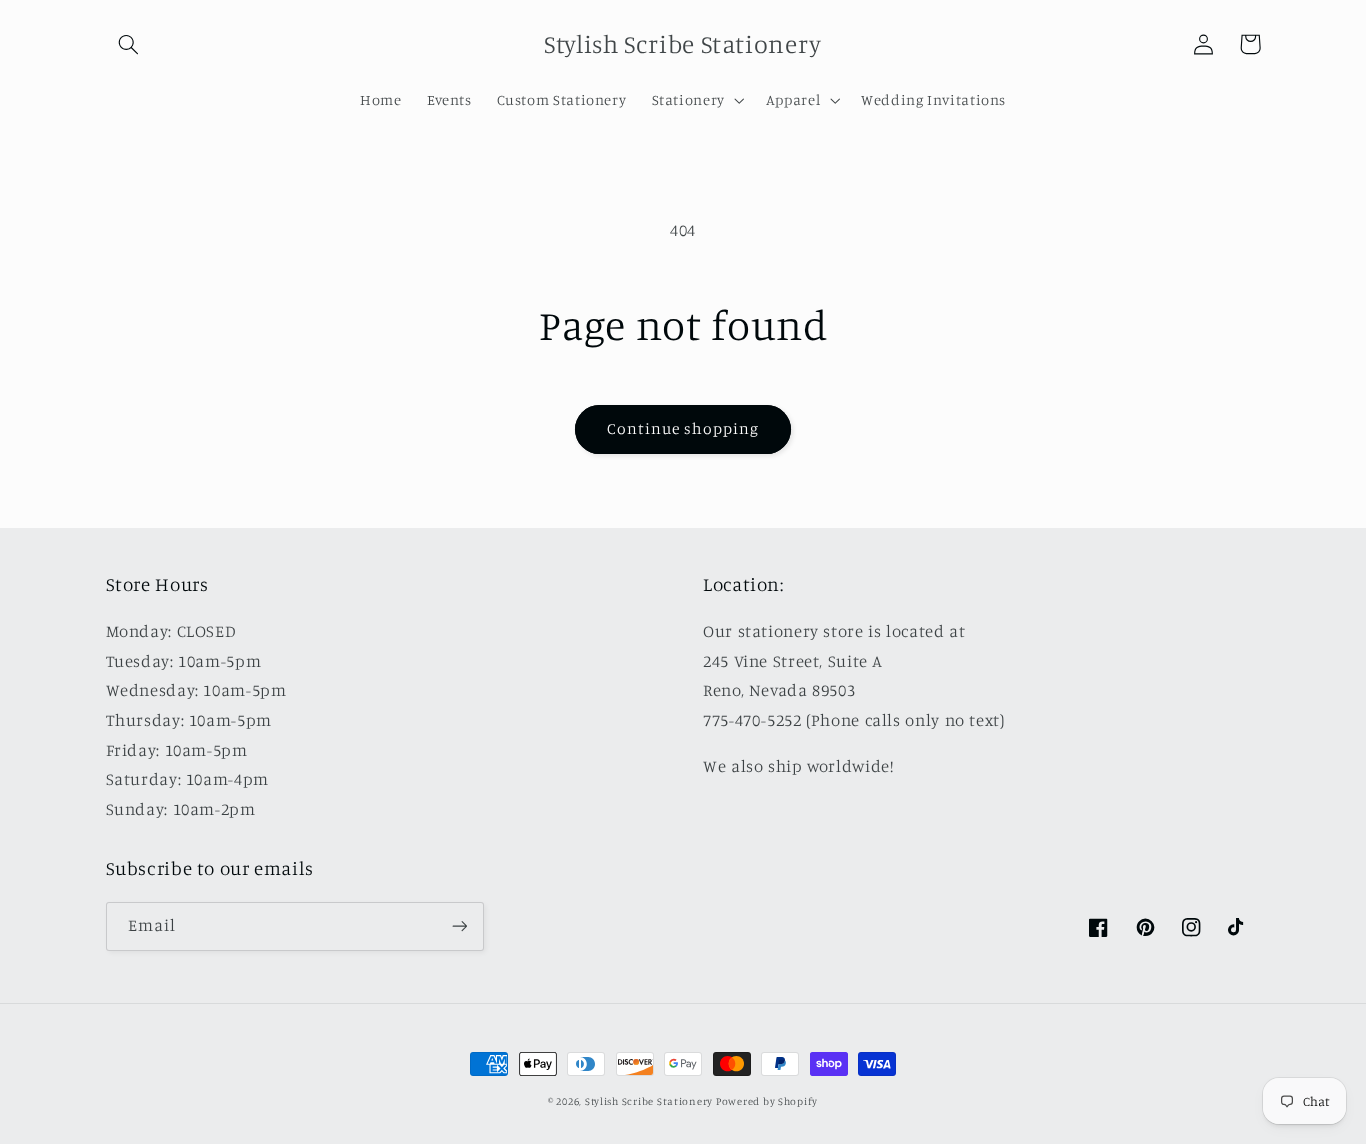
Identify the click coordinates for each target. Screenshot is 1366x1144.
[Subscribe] (459, 926)
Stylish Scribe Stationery (650, 1101)
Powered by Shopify (767, 1101)
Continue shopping (683, 428)
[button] (129, 44)
